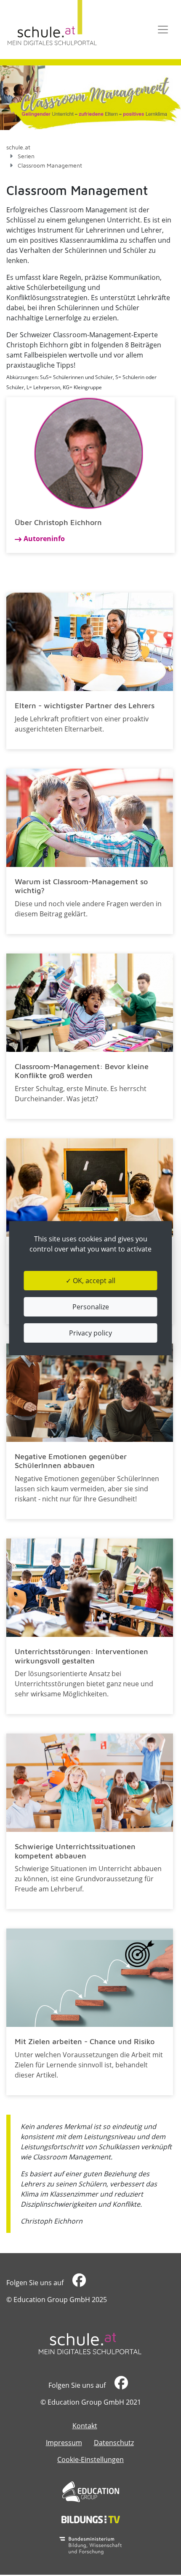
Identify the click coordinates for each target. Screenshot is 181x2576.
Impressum (64, 2443)
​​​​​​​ (78, 2283)
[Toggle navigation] (163, 30)
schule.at (18, 147)
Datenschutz (114, 2443)
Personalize (91, 1307)
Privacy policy (90, 1333)
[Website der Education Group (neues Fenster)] (91, 2492)
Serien (26, 156)
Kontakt (85, 2426)
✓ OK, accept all (90, 1281)
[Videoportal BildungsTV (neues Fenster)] (91, 2519)
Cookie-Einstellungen (90, 2460)
